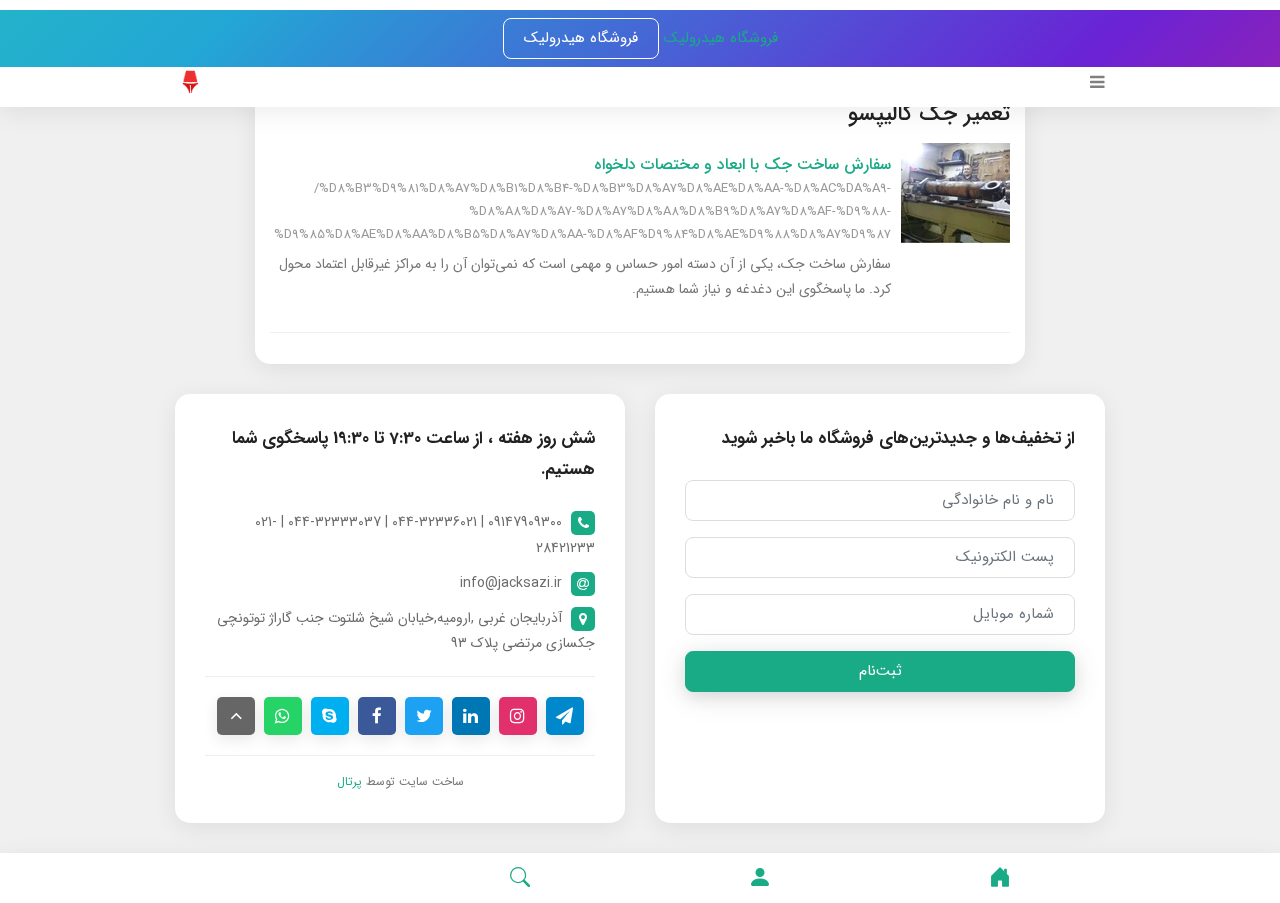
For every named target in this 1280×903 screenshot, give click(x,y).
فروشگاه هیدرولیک (718, 38)
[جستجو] (520, 878)
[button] (760, 878)
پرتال (349, 781)
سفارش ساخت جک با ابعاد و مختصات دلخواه (742, 164)
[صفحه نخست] (1000, 878)
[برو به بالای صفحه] (236, 716)
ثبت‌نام (880, 671)
